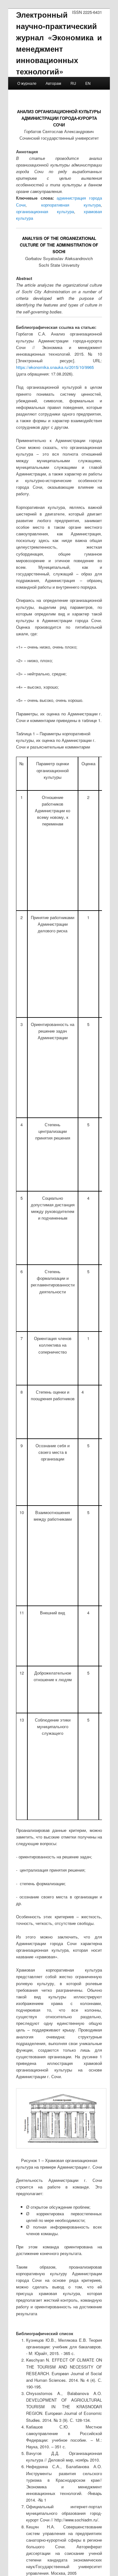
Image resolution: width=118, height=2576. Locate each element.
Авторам (53, 83)
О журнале (27, 83)
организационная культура (45, 211)
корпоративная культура (71, 205)
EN (88, 83)
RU (73, 83)
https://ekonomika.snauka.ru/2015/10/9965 (55, 367)
